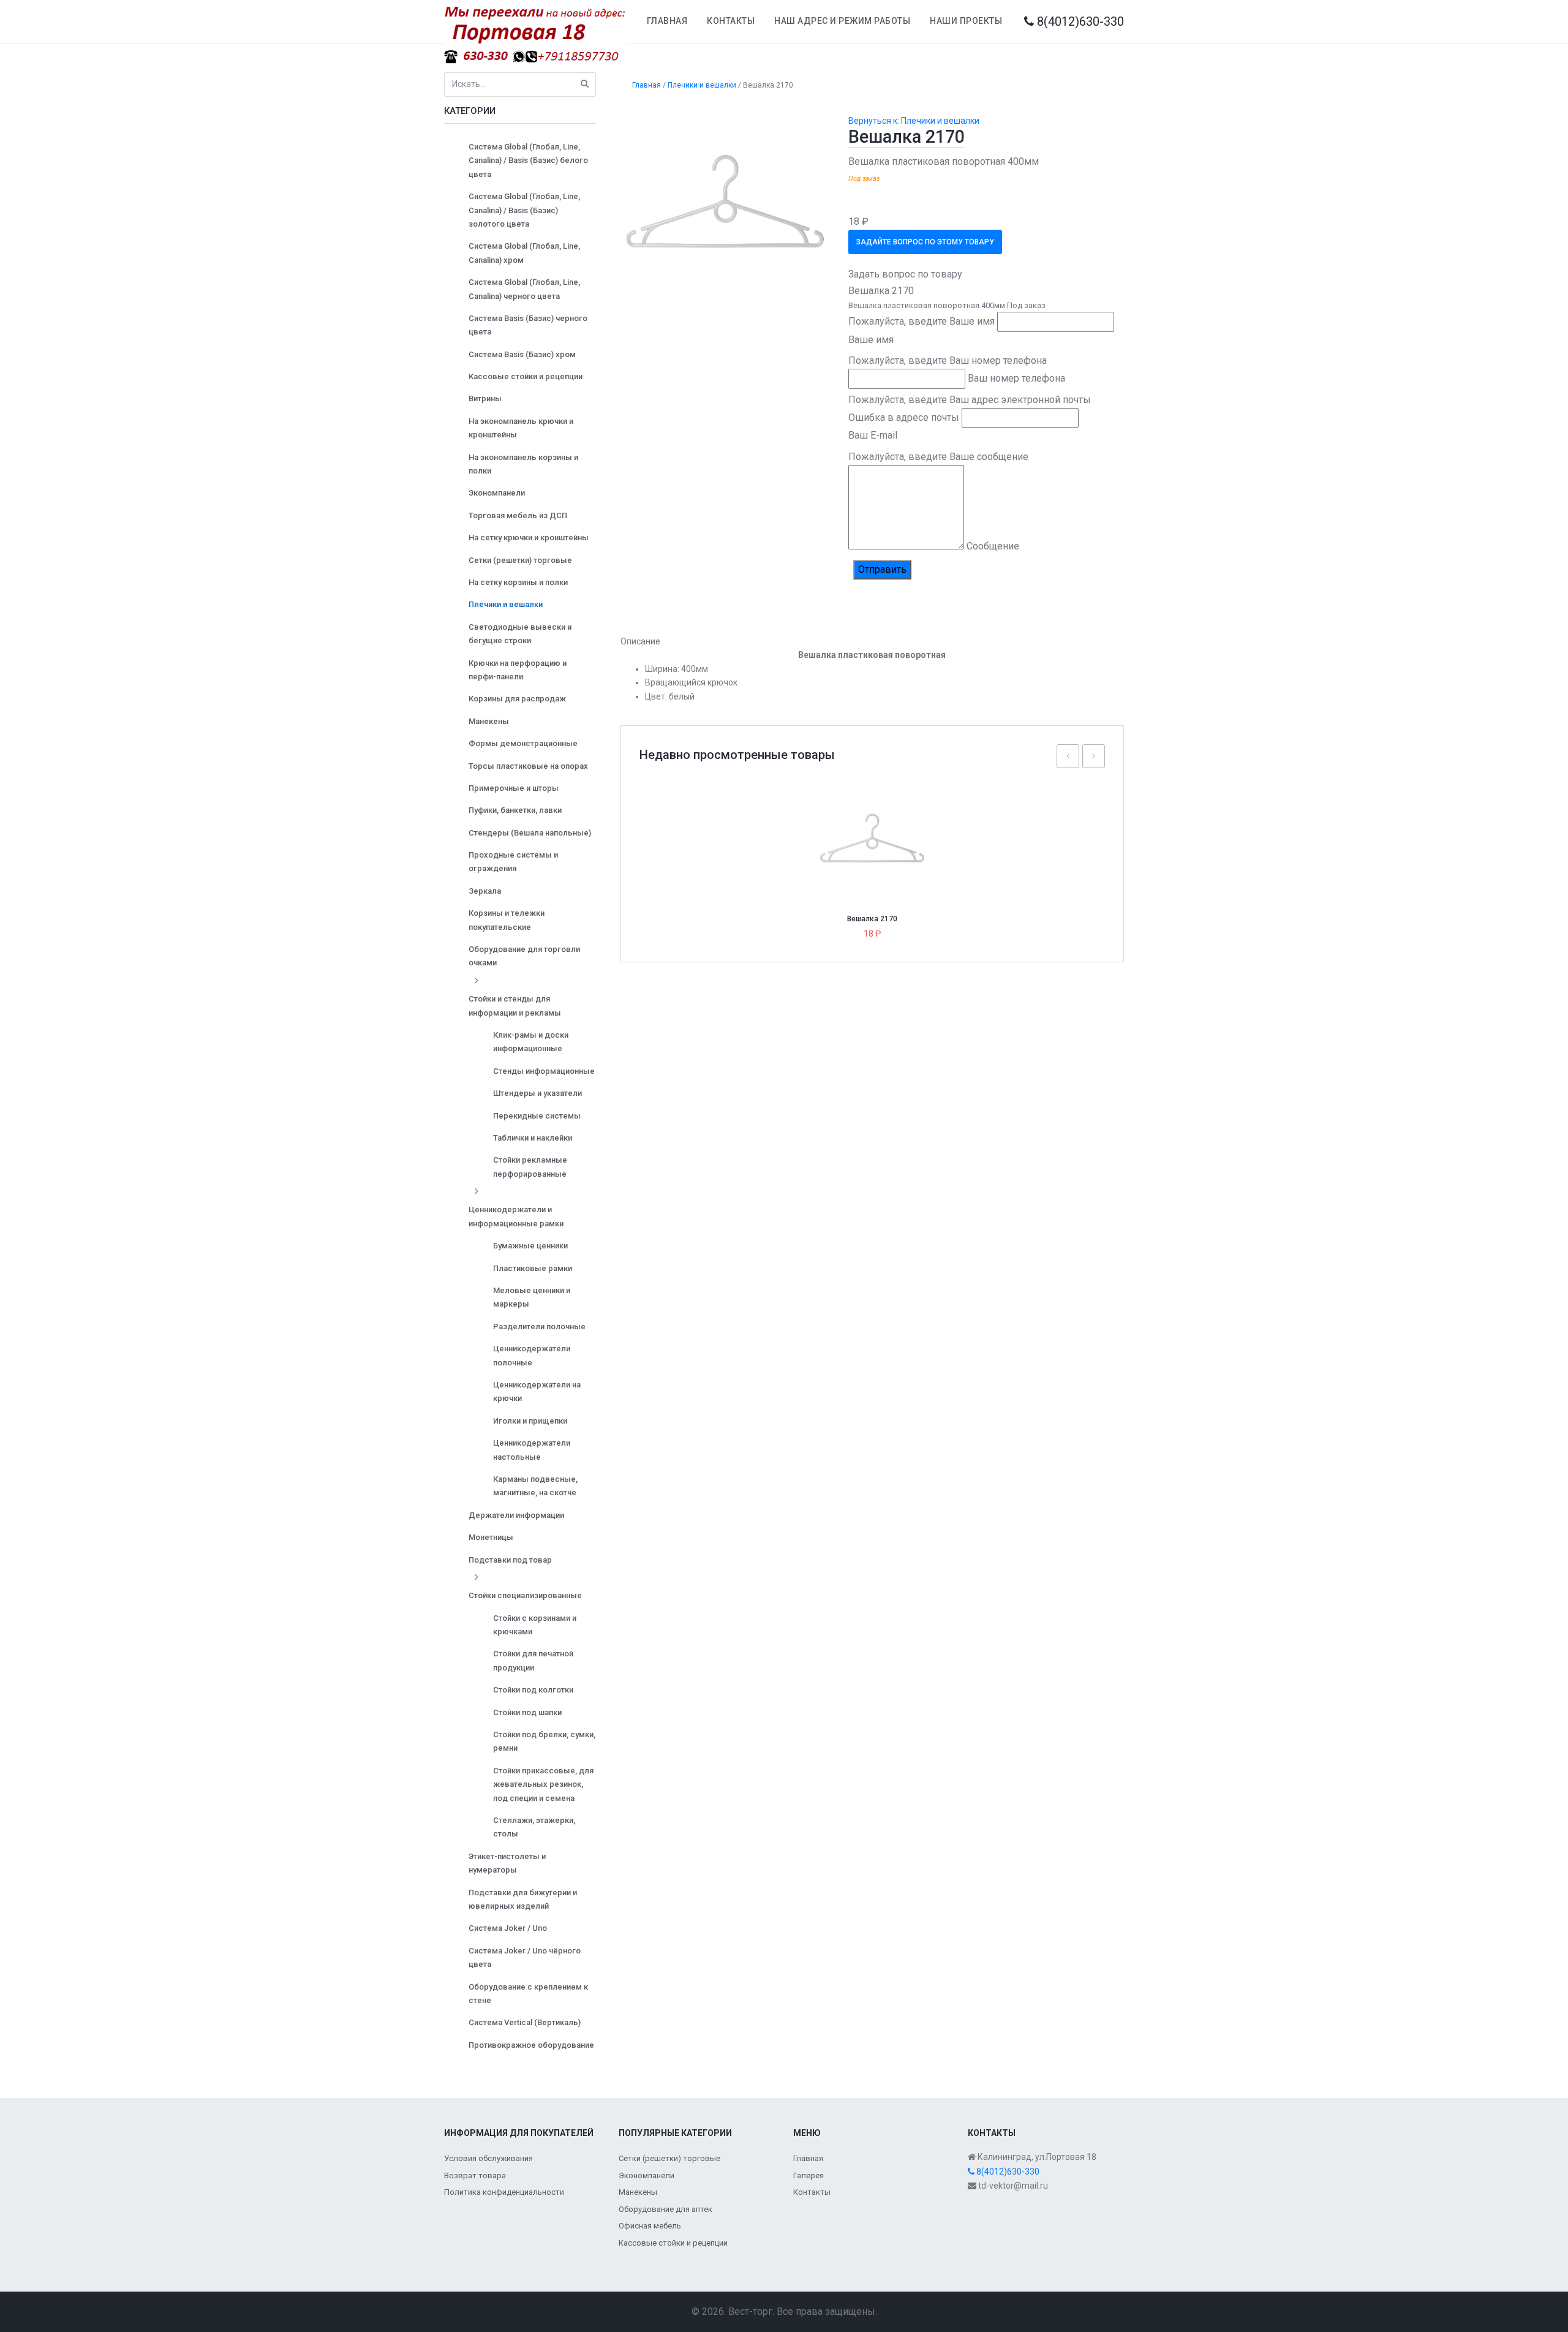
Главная (667, 21)
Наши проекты (966, 21)
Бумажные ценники (530, 1246)
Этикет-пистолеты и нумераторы (507, 1863)
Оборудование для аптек (665, 2209)
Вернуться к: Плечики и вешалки (914, 121)
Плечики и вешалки (506, 604)
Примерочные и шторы (514, 788)
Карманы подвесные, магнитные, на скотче (535, 1486)
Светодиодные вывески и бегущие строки (520, 634)
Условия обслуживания (488, 2158)
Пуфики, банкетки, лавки (515, 810)
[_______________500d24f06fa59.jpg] (726, 212)
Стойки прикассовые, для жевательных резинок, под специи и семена (543, 1784)
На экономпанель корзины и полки (523, 464)
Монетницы (491, 1537)
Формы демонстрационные (523, 743)
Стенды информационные (544, 1071)
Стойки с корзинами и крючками (535, 1625)
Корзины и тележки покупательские (507, 920)
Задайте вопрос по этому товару (925, 242)
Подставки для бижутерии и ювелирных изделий (523, 1899)
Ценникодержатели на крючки (537, 1391)
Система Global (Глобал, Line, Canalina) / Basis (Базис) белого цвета (528, 160)
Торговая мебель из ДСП (518, 515)
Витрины (485, 398)
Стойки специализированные (525, 1595)
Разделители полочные (539, 1326)
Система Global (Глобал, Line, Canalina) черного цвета (524, 289)
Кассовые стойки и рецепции (526, 376)
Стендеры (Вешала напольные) (530, 833)
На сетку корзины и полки (518, 582)
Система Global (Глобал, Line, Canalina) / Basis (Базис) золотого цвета (524, 210)
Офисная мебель (650, 2226)
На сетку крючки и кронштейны (529, 538)
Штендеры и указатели (537, 1093)
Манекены (489, 721)
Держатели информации (516, 1515)
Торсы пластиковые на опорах (528, 766)
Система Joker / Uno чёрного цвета (525, 1957)
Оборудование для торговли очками (524, 956)
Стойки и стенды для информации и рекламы (515, 1006)
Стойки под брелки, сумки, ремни (544, 1741)
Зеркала (485, 891)
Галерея (809, 2175)
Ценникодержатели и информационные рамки (516, 1216)
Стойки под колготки (533, 1690)
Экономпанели (497, 493)
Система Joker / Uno (508, 1928)
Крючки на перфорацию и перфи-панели (518, 670)
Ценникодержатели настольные (532, 1450)
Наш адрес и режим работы (842, 21)
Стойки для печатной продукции (533, 1660)
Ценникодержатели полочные (532, 1355)
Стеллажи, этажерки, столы (534, 1827)
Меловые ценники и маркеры (532, 1297)
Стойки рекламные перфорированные (530, 1167)
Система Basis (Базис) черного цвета (528, 325)
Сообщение (993, 546)
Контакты (731, 21)
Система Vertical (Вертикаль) (525, 2022)
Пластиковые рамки (533, 1268)
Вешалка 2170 (872, 919)
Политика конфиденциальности (504, 2192)
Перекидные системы (537, 1116)
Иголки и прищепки (530, 1421)
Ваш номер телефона (1016, 378)
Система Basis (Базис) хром (522, 354)
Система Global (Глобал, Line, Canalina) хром (524, 253)
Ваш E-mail (873, 435)
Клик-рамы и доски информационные (531, 1042)
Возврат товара (475, 2175)
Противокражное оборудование (531, 2045)
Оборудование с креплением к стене (528, 1994)
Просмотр (877, 817)
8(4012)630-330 (1079, 21)
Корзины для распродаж (517, 699)
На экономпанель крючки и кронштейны (521, 428)
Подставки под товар (510, 1560)
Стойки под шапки (527, 1712)
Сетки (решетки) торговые (520, 560)
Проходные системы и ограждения (513, 862)
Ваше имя (871, 340)
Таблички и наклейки (533, 1138)
